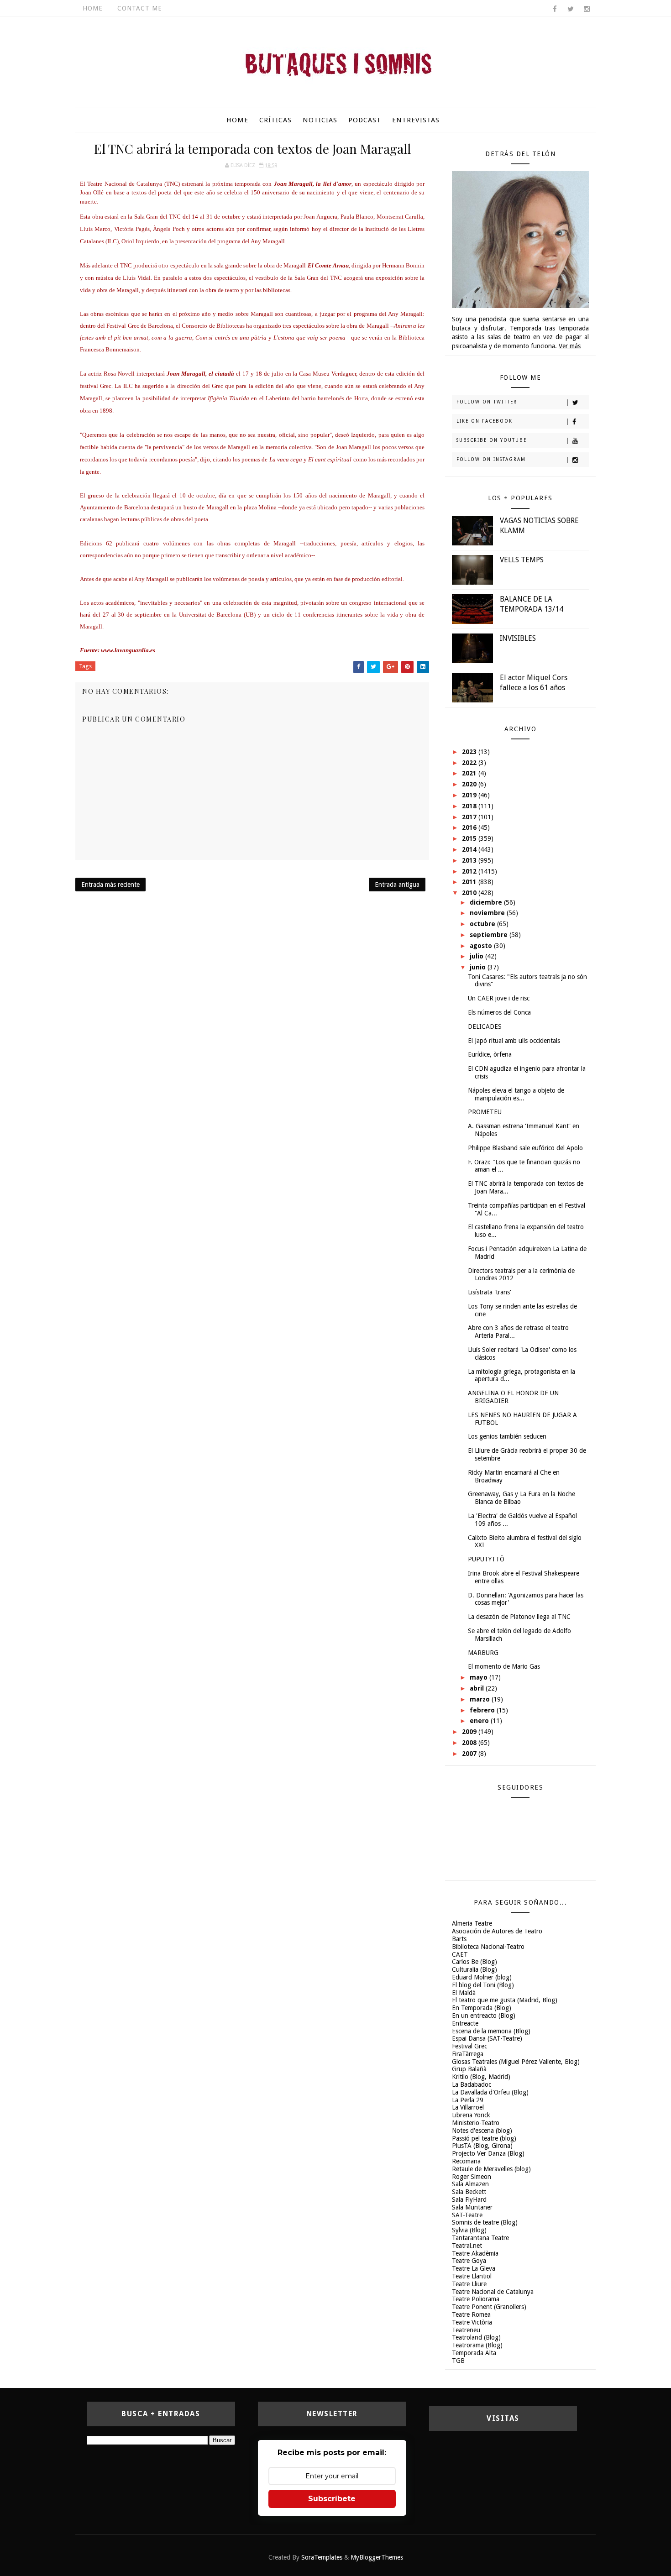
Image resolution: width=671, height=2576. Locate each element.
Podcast (365, 120)
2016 (470, 827)
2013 (470, 860)
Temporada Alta (474, 2353)
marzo (481, 1699)
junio (479, 967)
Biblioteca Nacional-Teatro (488, 1947)
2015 (470, 838)
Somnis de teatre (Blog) (485, 2222)
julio (477, 956)
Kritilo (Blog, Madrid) (481, 2077)
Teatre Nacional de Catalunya (493, 2292)
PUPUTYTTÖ (486, 1559)
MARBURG (483, 1653)
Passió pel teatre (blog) (484, 2138)
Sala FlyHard (469, 2199)
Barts (459, 1939)
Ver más (570, 346)
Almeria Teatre (472, 1923)
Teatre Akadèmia (475, 2253)
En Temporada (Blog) (482, 2008)
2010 (470, 893)
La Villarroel (468, 2107)
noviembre (488, 913)
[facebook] (555, 9)
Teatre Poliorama (476, 2299)
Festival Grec (469, 2046)
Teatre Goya (469, 2261)
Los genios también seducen (507, 1436)
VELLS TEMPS (522, 560)
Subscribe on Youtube (492, 440)
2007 (470, 1754)
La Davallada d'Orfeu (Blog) (490, 2092)
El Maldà (464, 1993)
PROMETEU (485, 1112)
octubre (483, 924)
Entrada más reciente (110, 885)
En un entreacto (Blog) (484, 2016)
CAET (460, 1954)
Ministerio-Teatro (476, 2123)
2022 (470, 763)
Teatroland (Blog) (476, 2337)
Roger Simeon (472, 2177)
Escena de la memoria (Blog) (491, 2031)
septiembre (490, 935)
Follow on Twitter (487, 402)
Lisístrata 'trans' (490, 1292)
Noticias (320, 120)
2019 (470, 795)
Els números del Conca (499, 1012)
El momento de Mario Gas (504, 1666)
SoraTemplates (322, 2557)
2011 (470, 882)
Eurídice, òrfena (490, 1054)
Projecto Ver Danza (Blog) (488, 2153)
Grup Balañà (469, 2069)
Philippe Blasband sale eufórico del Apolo (525, 1148)
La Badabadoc (472, 2084)
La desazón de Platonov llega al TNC (519, 1617)
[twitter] (571, 9)
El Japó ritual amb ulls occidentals (514, 1041)
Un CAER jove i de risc (499, 998)
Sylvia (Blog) (469, 2230)
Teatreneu (466, 2330)
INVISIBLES (518, 638)
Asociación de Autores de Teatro (497, 1931)
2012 (470, 871)
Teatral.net (467, 2246)
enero (480, 1721)
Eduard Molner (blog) (482, 1977)
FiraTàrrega (468, 2054)
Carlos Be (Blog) (474, 1962)
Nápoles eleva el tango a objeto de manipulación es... (516, 1094)
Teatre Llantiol (472, 2276)
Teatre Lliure (469, 2284)
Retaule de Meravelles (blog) (491, 2169)
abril (478, 1688)
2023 (470, 752)
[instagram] (587, 9)
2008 (470, 1743)
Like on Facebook (485, 421)
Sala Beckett (469, 2192)
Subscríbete (332, 2499)
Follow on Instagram (491, 459)
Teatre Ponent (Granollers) (489, 2307)
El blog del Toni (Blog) (483, 1985)
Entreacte (465, 2023)
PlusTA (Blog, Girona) (482, 2146)
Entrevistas (416, 120)
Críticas (275, 120)
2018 (470, 806)
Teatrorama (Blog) (477, 2345)
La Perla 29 (468, 2100)
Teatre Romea (471, 2314)
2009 (470, 1732)
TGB (458, 2361)
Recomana (466, 2161)
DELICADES (485, 1026)
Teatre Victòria (472, 2322)
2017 (470, 817)
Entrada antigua (397, 885)
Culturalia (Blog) (474, 1969)
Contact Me (140, 8)
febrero (483, 1710)
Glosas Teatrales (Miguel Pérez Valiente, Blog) (516, 2062)
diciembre (487, 902)
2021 (470, 773)
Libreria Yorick (471, 2115)
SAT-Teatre (467, 2215)
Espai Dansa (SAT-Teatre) (487, 2038)
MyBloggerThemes (377, 2557)
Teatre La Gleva (474, 2268)
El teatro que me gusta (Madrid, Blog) (505, 2000)
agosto (482, 946)
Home (93, 8)
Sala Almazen (470, 2184)
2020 (470, 784)
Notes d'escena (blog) (482, 2131)
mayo (480, 1677)
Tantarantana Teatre (480, 2238)
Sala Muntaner (472, 2207)
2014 (470, 849)
